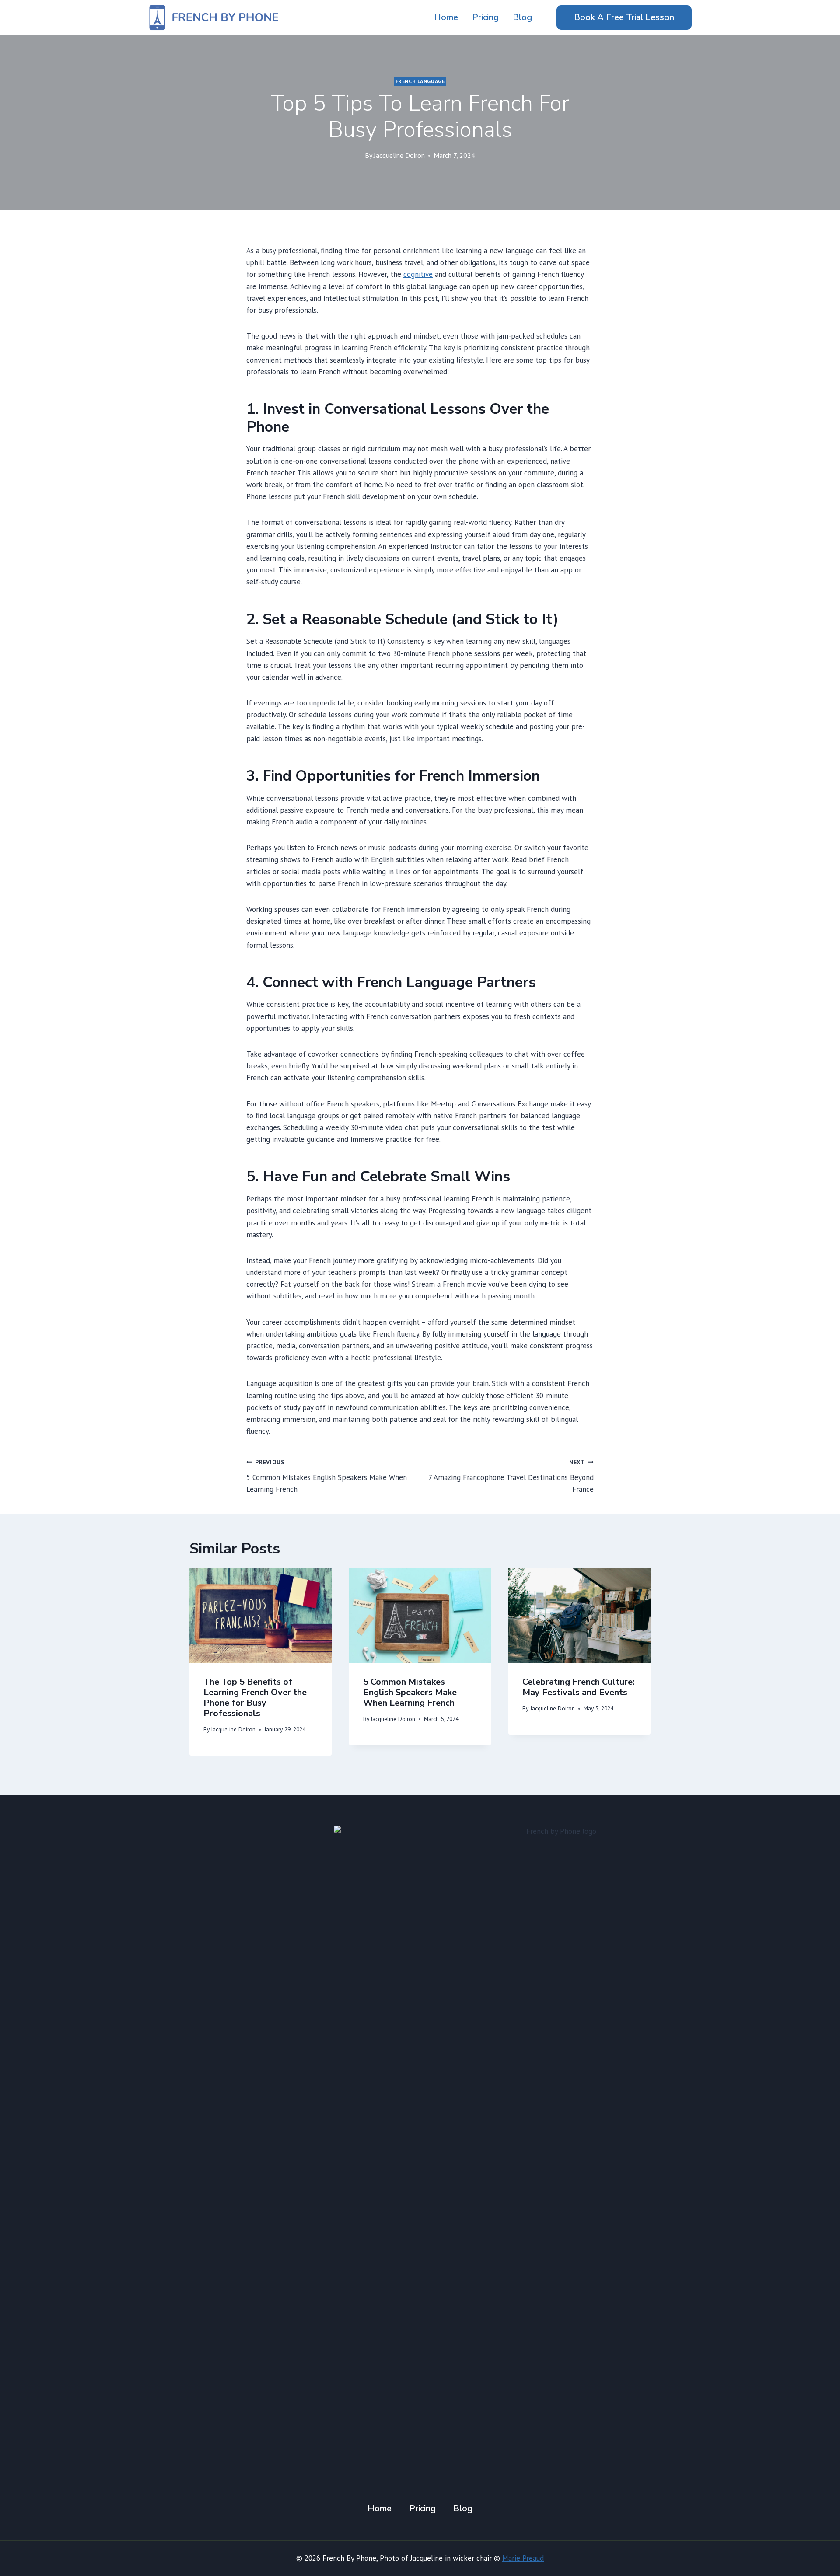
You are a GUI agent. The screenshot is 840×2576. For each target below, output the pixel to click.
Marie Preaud (523, 2558)
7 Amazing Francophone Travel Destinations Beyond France (511, 1476)
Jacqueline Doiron (399, 155)
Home (446, 17)
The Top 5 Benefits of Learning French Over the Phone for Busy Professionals (255, 1698)
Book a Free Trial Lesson (624, 17)
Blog (522, 17)
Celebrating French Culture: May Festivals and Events (579, 1687)
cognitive (418, 274)
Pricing (485, 17)
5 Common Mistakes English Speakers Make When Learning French (327, 1476)
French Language (420, 81)
